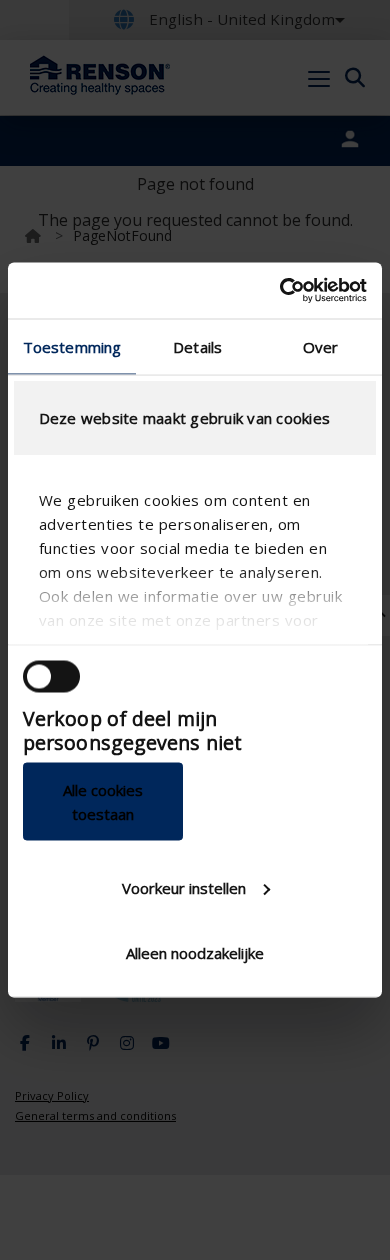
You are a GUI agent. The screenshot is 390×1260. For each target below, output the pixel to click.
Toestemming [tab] (72, 346)
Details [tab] (197, 346)
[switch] (51, 676)
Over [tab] (320, 346)
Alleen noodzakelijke (195, 953)
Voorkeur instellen (184, 887)
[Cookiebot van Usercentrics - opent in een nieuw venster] (280, 291)
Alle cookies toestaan (103, 802)
